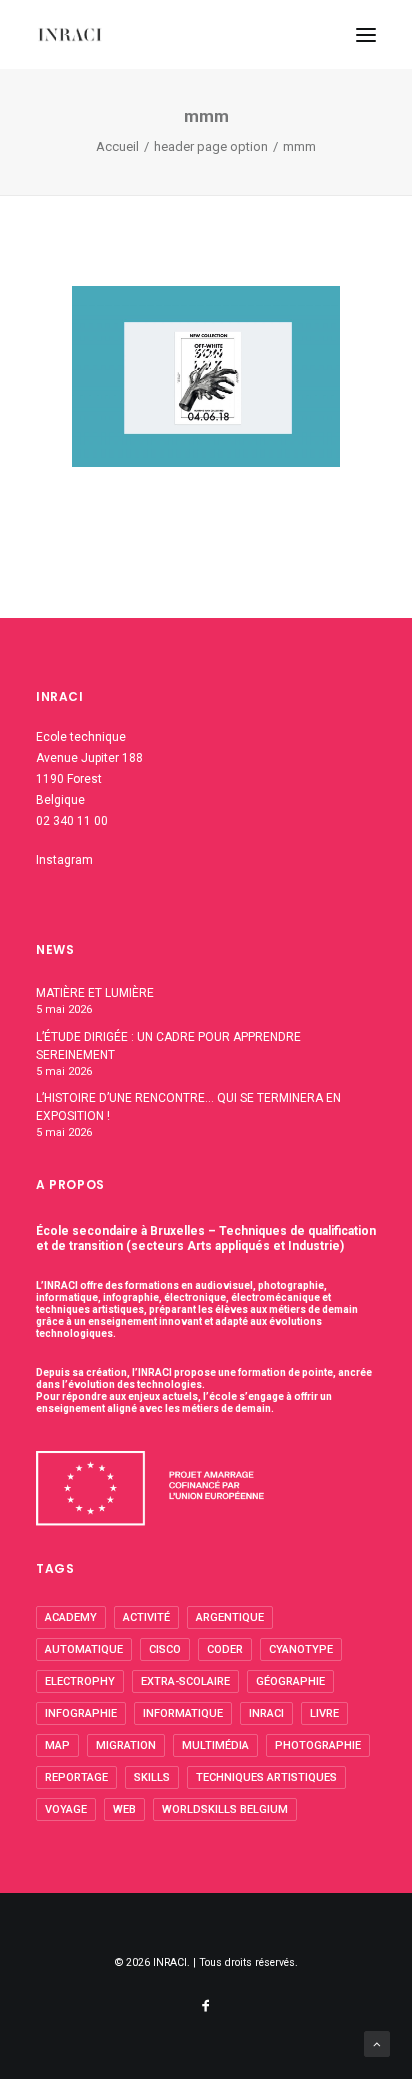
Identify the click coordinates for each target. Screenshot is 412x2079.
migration (126, 1745)
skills (152, 1777)
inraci (266, 1713)
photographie (318, 1745)
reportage (76, 1777)
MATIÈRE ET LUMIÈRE (95, 993)
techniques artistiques (266, 1777)
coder (225, 1649)
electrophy (80, 1681)
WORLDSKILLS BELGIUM (225, 1809)
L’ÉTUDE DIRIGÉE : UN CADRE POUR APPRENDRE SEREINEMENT (168, 1046)
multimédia (215, 1745)
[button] (366, 34)
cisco (165, 1649)
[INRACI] (69, 34)
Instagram (64, 860)
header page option (211, 146)
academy (71, 1617)
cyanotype (301, 1649)
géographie (290, 1681)
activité (146, 1617)
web (124, 1809)
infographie (81, 1713)
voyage (66, 1809)
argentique (230, 1617)
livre (324, 1713)
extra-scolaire (185, 1681)
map (57, 1745)
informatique (183, 1713)
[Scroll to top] (377, 2043)
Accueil (117, 146)
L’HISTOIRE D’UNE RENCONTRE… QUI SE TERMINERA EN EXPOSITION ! (188, 1107)
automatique (84, 1649)
